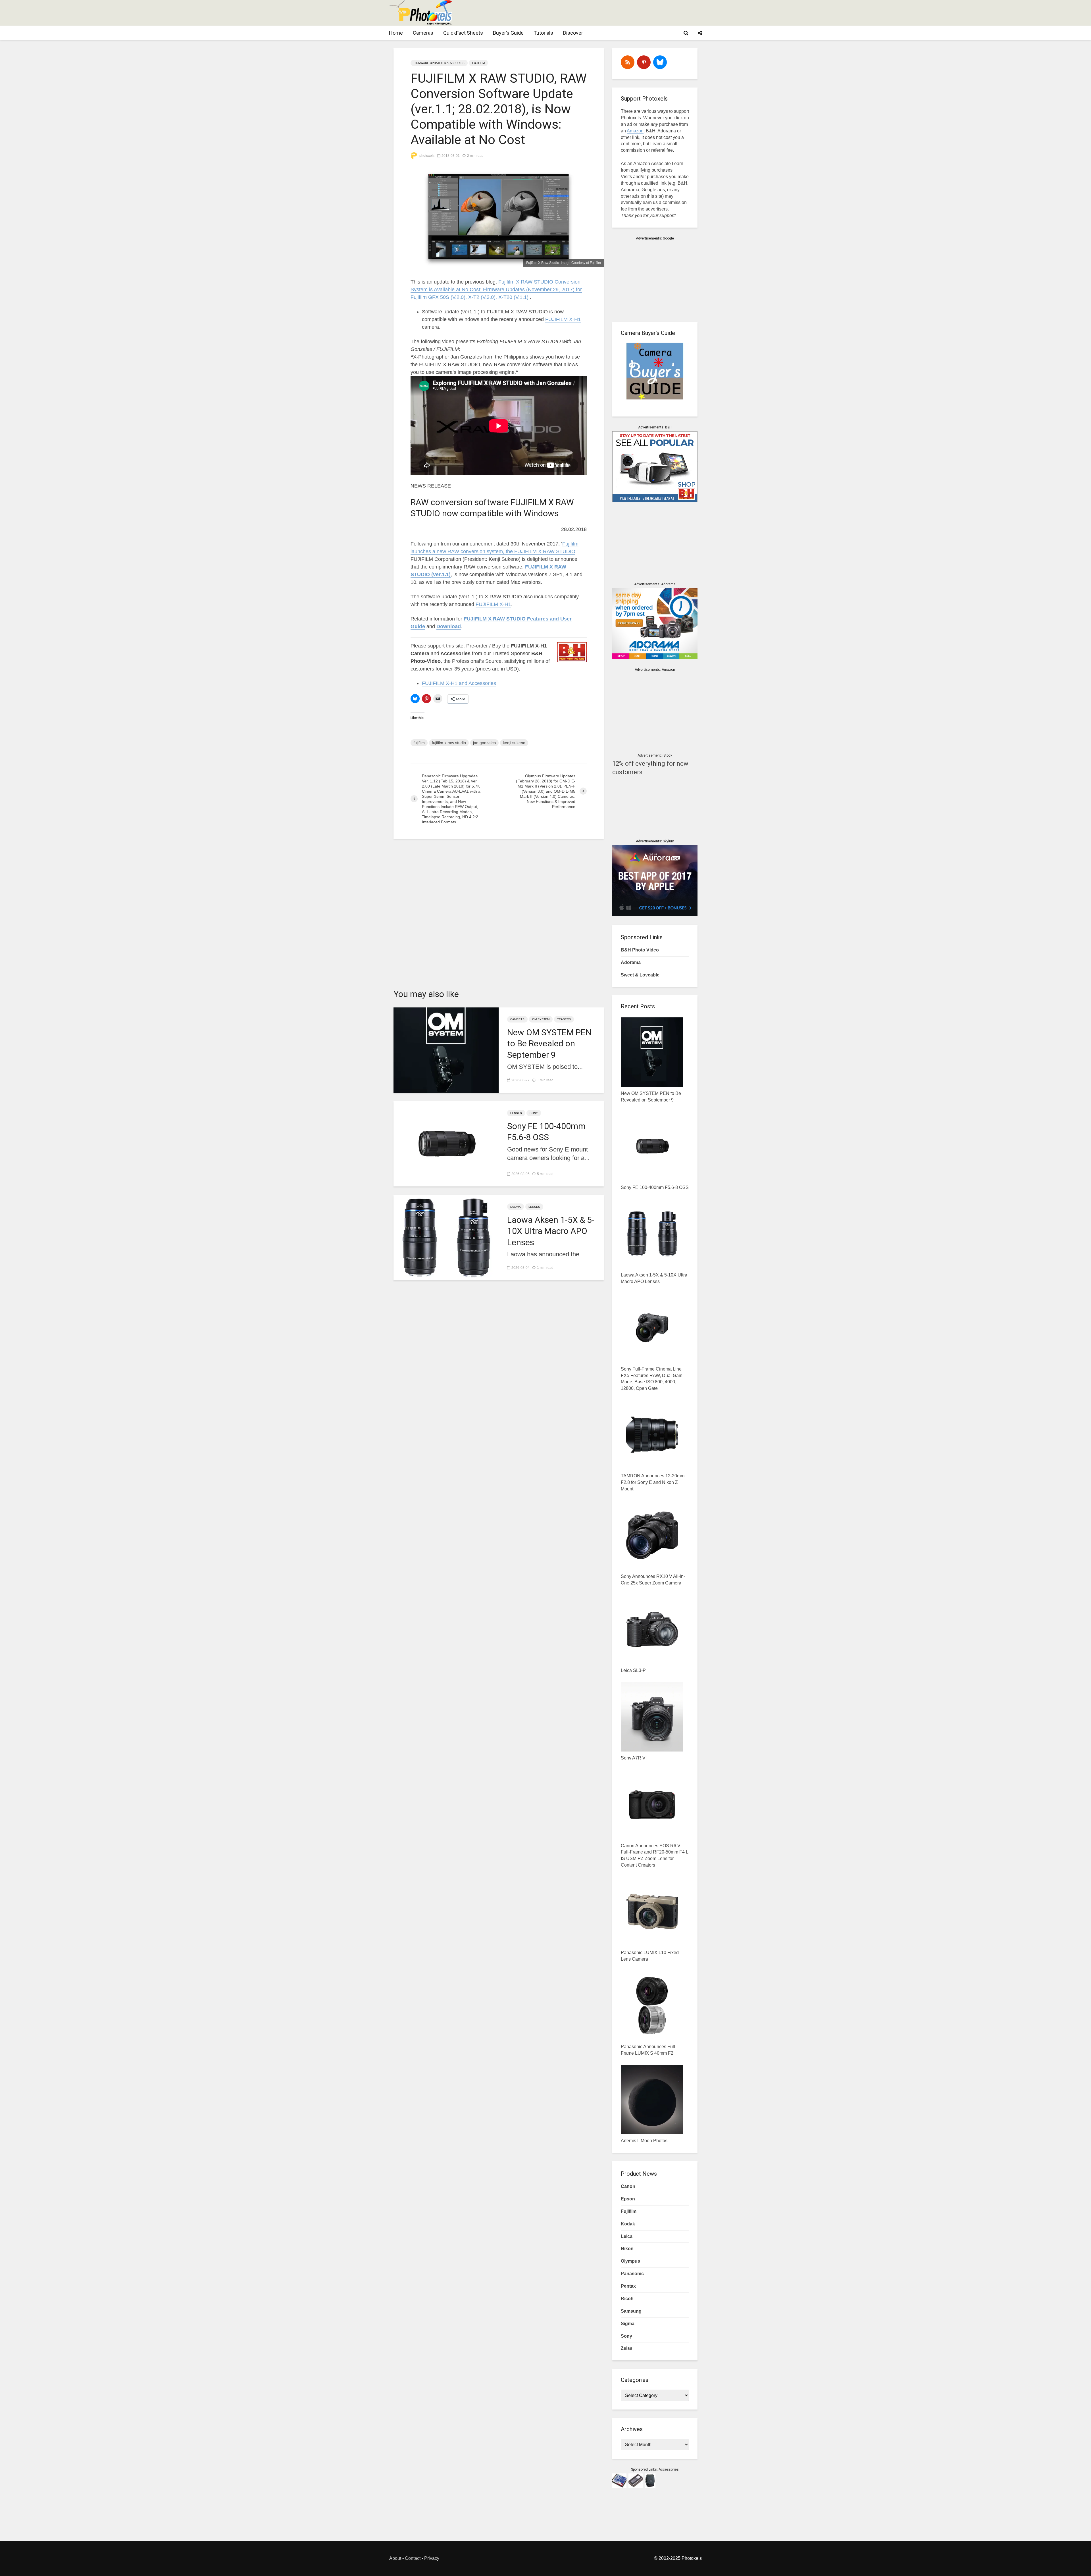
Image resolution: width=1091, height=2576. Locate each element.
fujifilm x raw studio (449, 743)
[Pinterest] (644, 62)
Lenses (516, 1113)
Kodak (628, 2224)
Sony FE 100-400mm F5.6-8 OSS (546, 1132)
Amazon (635, 131)
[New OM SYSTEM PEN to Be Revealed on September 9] (446, 1050)
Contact (413, 2558)
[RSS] (628, 62)
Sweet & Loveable (640, 975)
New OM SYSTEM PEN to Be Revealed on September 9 (549, 1043)
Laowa (516, 1207)
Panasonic (632, 2274)
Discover (573, 33)
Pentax (628, 2286)
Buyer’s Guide (508, 33)
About (395, 2558)
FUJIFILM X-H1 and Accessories (459, 683)
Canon (628, 2186)
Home (396, 33)
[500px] (660, 62)
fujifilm (419, 743)
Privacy (432, 2558)
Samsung (631, 2311)
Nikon (627, 2249)
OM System (541, 1019)
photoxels (426, 156)
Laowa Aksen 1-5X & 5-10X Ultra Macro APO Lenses (551, 1231)
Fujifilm (478, 63)
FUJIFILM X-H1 (563, 319)
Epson (628, 2199)
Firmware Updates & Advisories (439, 63)
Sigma (628, 2324)
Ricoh (627, 2299)
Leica (627, 2236)
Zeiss (627, 2348)
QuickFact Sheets (463, 33)
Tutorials (543, 33)
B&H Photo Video (640, 950)
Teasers (564, 1019)
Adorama (631, 962)
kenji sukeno (514, 743)
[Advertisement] (598, 13)
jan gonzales (484, 743)
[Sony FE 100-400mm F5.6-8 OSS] (446, 1143)
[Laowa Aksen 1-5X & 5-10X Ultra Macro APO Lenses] (446, 1237)
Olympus (630, 2261)
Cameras (423, 33)
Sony (534, 1113)
